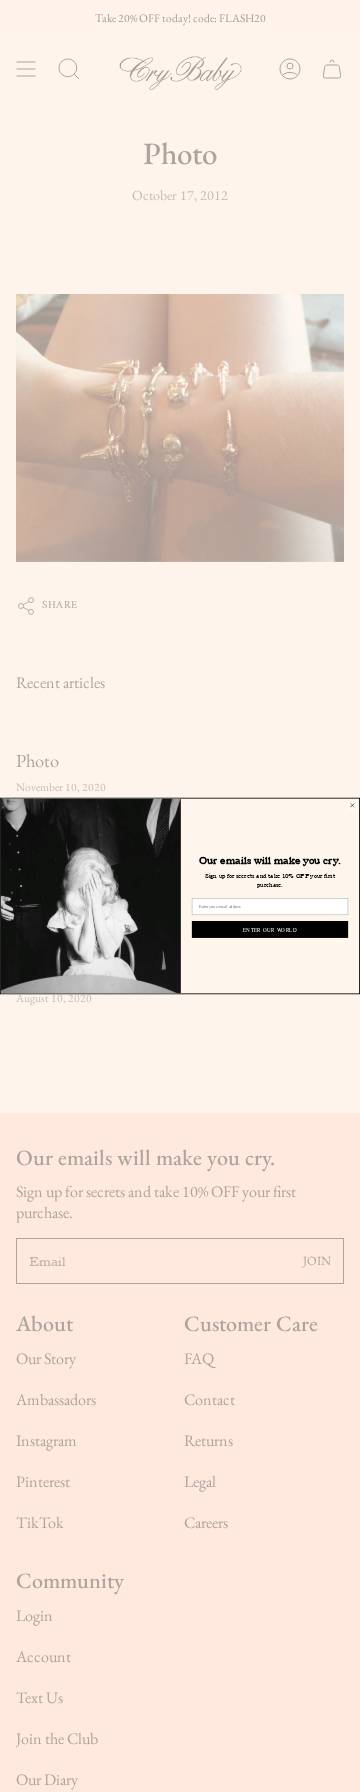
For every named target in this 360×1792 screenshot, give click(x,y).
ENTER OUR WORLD (270, 929)
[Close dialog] (352, 805)
